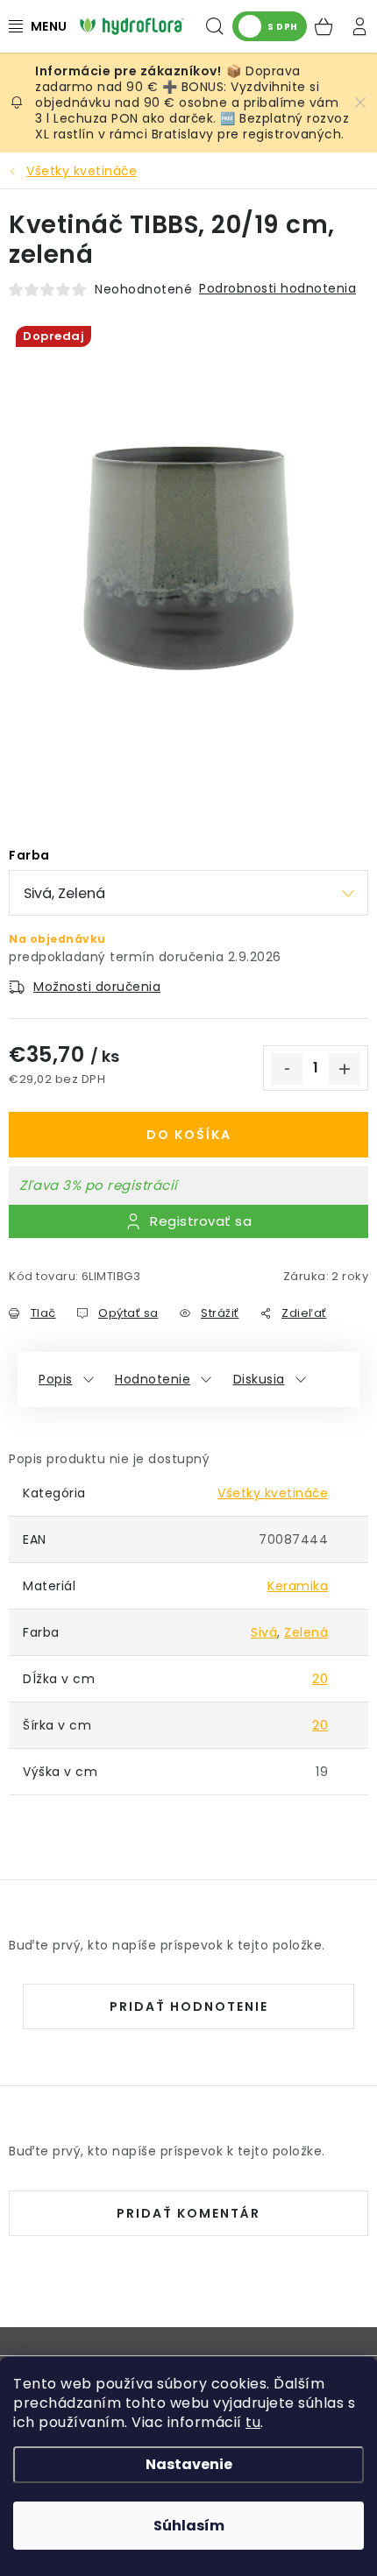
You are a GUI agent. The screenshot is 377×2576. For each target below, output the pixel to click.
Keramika (298, 1586)
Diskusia (259, 1379)
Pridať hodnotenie (189, 2006)
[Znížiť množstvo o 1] (287, 1069)
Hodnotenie (153, 1379)
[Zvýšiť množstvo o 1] (345, 1069)
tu (253, 2422)
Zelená (306, 1632)
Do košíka (189, 1135)
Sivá (264, 1632)
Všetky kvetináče (273, 1493)
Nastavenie (189, 2464)
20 (320, 1679)
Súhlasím (189, 2526)
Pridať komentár (188, 2213)
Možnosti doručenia (97, 987)
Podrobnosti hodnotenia (277, 288)
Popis (56, 1379)
